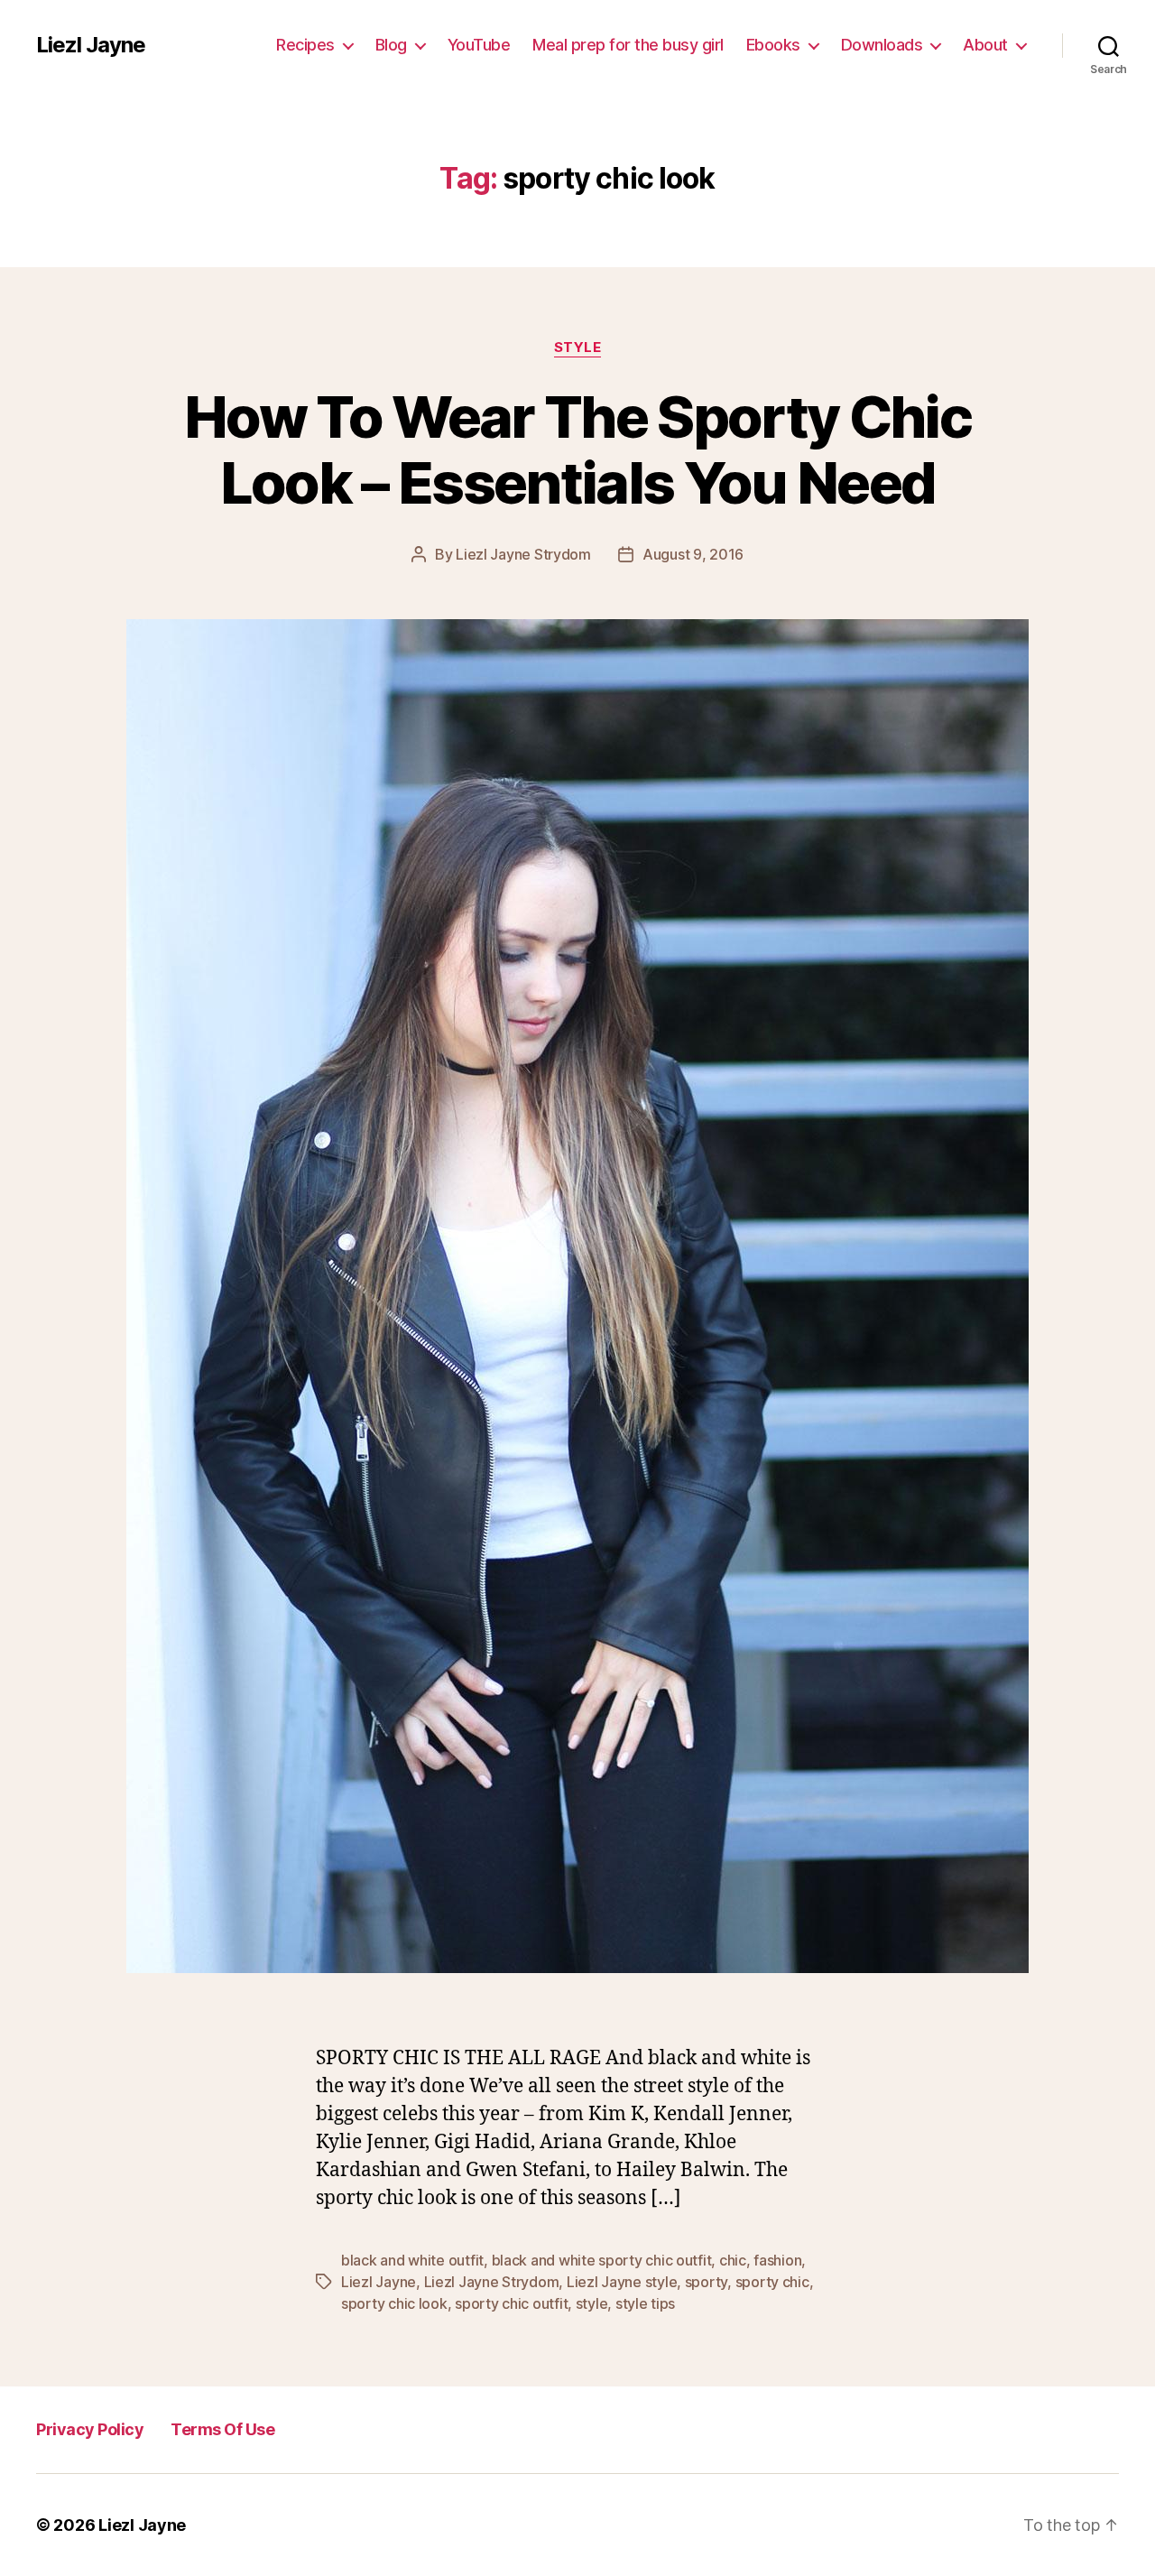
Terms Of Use (222, 2429)
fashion (777, 2260)
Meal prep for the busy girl (628, 45)
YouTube (479, 45)
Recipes (305, 45)
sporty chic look (394, 2303)
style (592, 2303)
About (985, 45)
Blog (391, 45)
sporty (706, 2282)
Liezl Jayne (91, 45)
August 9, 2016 (693, 554)
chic (733, 2260)
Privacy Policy (90, 2429)
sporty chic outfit (511, 2303)
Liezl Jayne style (622, 2282)
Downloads (882, 45)
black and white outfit (412, 2260)
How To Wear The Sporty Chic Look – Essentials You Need (577, 449)
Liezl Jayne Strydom (523, 554)
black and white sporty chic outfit (602, 2260)
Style (578, 347)
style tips (645, 2303)
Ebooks (773, 45)
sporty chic (772, 2282)
